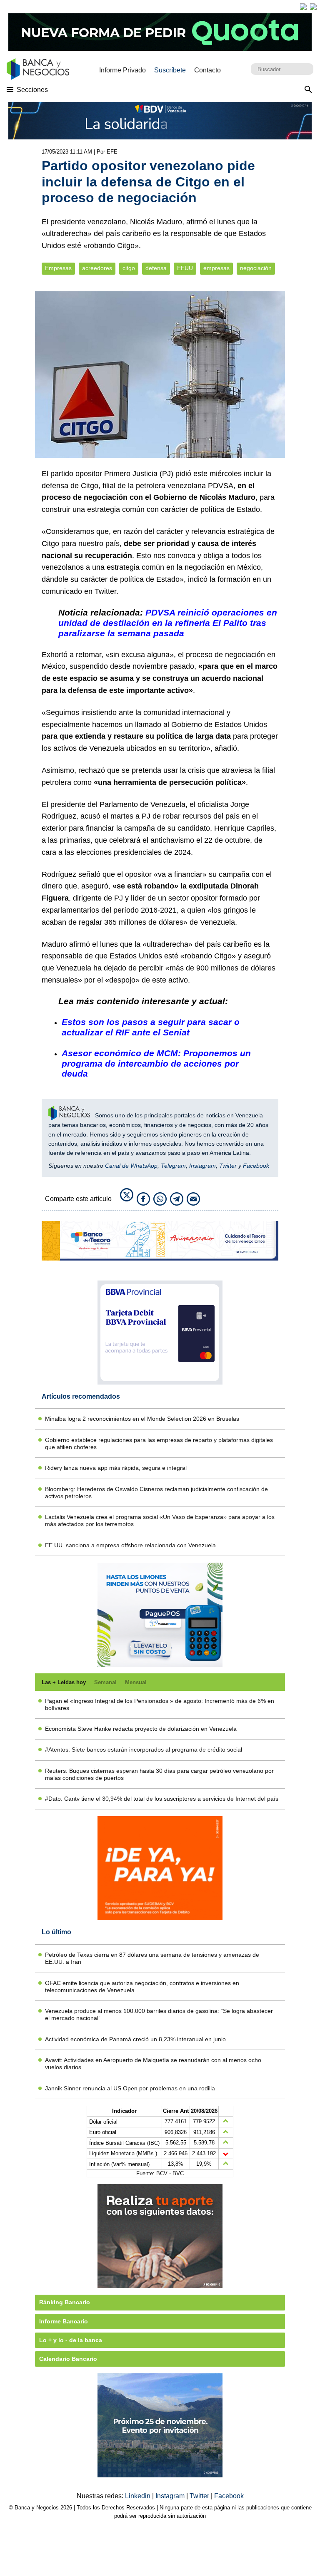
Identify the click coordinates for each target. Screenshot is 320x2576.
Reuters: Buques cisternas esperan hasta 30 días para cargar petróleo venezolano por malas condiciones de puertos (159, 1774)
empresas (216, 268)
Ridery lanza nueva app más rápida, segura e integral (116, 1468)
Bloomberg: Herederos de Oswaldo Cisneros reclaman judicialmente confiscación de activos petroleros (156, 1493)
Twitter (228, 1166)
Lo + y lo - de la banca (71, 2340)
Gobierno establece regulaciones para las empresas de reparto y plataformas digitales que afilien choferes (159, 1443)
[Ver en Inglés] (303, 7)
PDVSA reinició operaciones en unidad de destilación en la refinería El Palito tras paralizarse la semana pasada (168, 623)
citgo (129, 268)
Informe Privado (122, 70)
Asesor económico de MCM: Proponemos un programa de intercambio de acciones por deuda (156, 1063)
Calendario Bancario (68, 2359)
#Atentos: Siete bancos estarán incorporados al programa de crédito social (144, 1750)
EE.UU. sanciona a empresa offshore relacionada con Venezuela (130, 1545)
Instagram (202, 1166)
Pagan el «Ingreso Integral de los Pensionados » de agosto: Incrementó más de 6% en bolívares (160, 1704)
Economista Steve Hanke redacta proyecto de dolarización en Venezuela (141, 1729)
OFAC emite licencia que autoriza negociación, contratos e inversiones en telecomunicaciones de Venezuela (142, 1987)
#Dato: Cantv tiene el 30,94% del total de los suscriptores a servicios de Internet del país (162, 1799)
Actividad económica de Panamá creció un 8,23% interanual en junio (135, 2039)
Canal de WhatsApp (131, 1166)
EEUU (185, 268)
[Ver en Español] (313, 7)
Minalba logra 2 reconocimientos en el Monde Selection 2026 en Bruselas (142, 1419)
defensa (156, 268)
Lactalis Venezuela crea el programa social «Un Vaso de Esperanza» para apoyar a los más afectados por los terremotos (160, 1520)
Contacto (207, 70)
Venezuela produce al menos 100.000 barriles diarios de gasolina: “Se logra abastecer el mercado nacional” (159, 2014)
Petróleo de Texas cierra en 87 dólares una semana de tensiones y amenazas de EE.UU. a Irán (152, 1958)
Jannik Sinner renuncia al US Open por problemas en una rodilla (130, 2088)
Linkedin (139, 2496)
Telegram (173, 1166)
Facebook (256, 1166)
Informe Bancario (64, 2321)
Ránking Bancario (65, 2302)
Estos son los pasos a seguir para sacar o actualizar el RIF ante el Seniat (151, 1027)
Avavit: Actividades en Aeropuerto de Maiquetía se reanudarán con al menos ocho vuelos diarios (153, 2064)
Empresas (58, 268)
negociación (256, 268)
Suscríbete (170, 70)
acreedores (97, 268)
